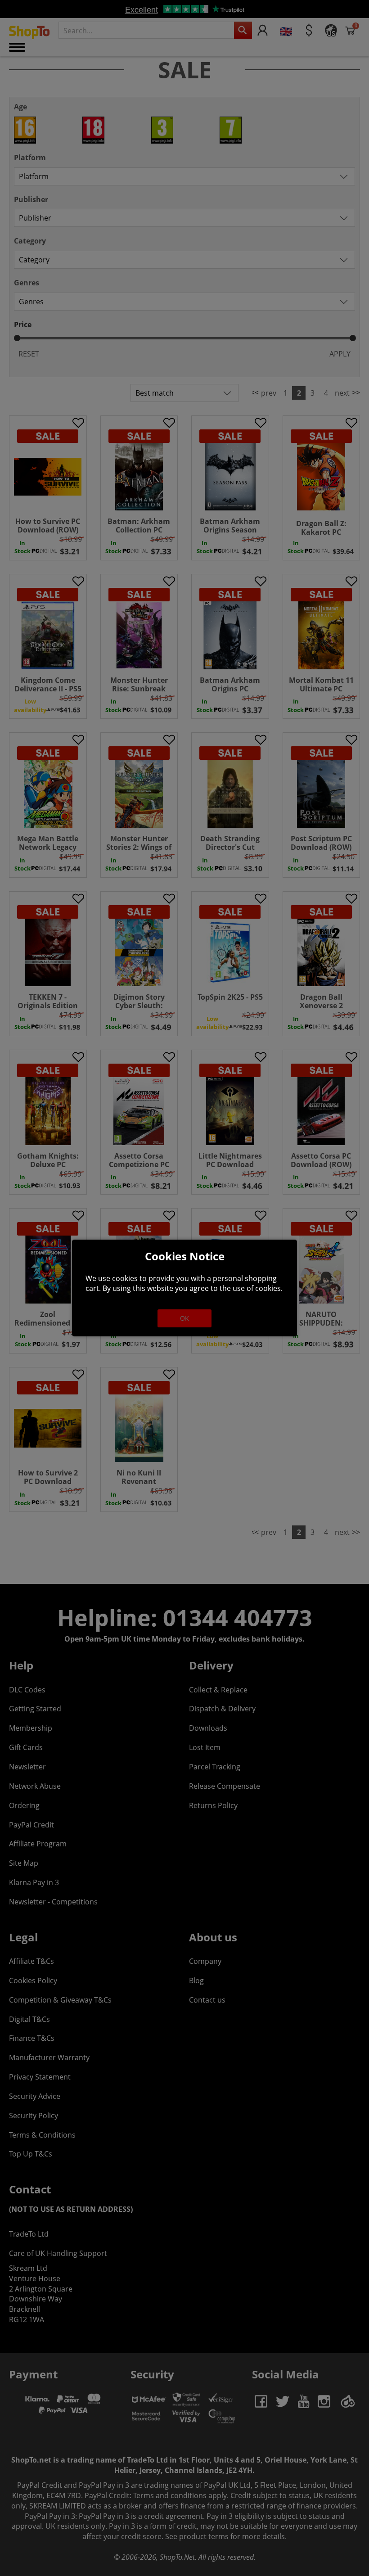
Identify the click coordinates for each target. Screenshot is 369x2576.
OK (184, 1318)
